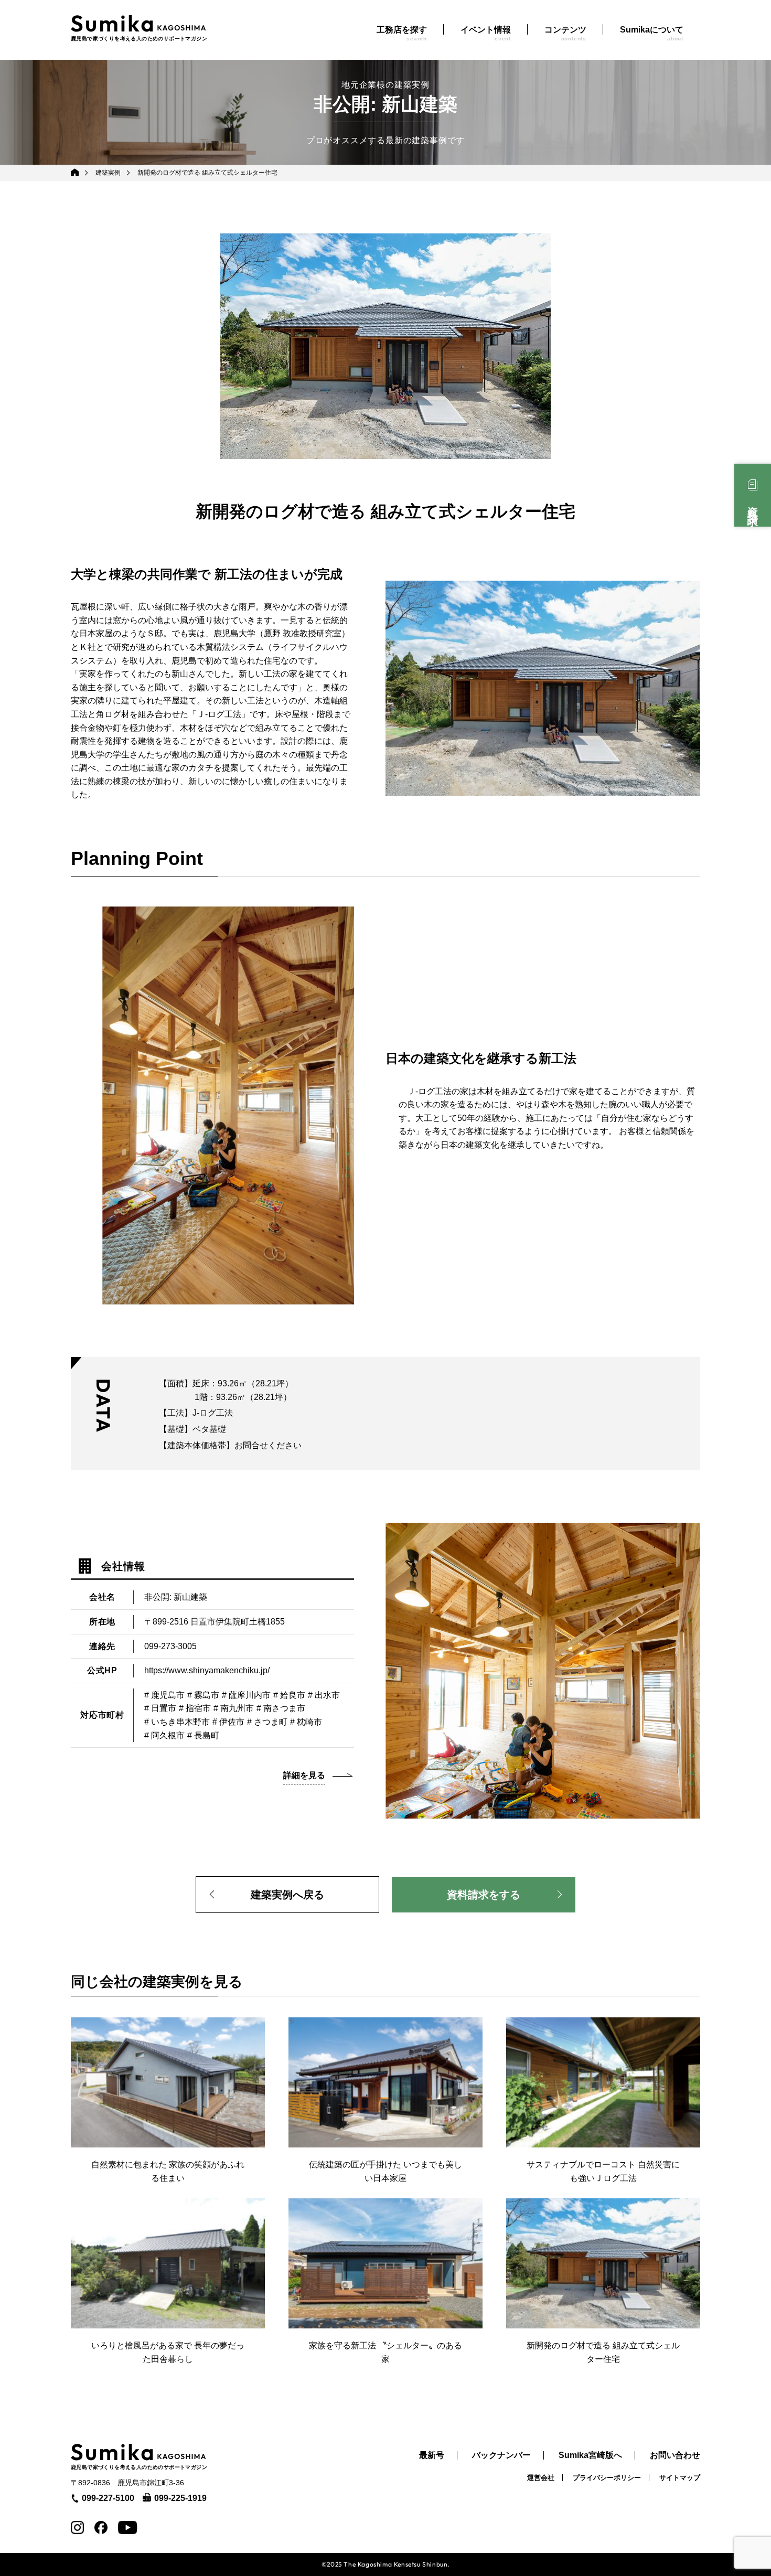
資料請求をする (484, 1895)
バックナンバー (501, 2455)
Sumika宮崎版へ (590, 2455)
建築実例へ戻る (287, 1895)
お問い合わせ (675, 2455)
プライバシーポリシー (607, 2478)
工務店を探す (402, 33)
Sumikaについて (652, 33)
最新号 (432, 2455)
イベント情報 (486, 33)
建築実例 (108, 173)
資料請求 (753, 505)
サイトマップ (680, 2478)
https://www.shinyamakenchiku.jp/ (207, 1670)
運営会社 (541, 2478)
